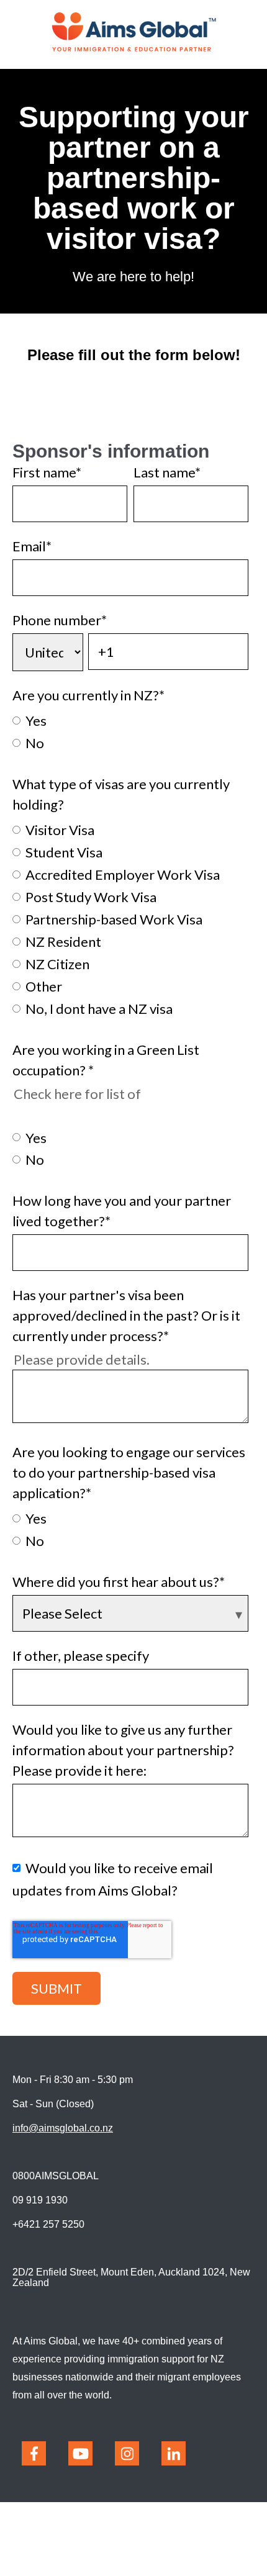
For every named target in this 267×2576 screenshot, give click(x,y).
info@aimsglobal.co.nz (63, 2128)
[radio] (130, 720)
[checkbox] (130, 731)
